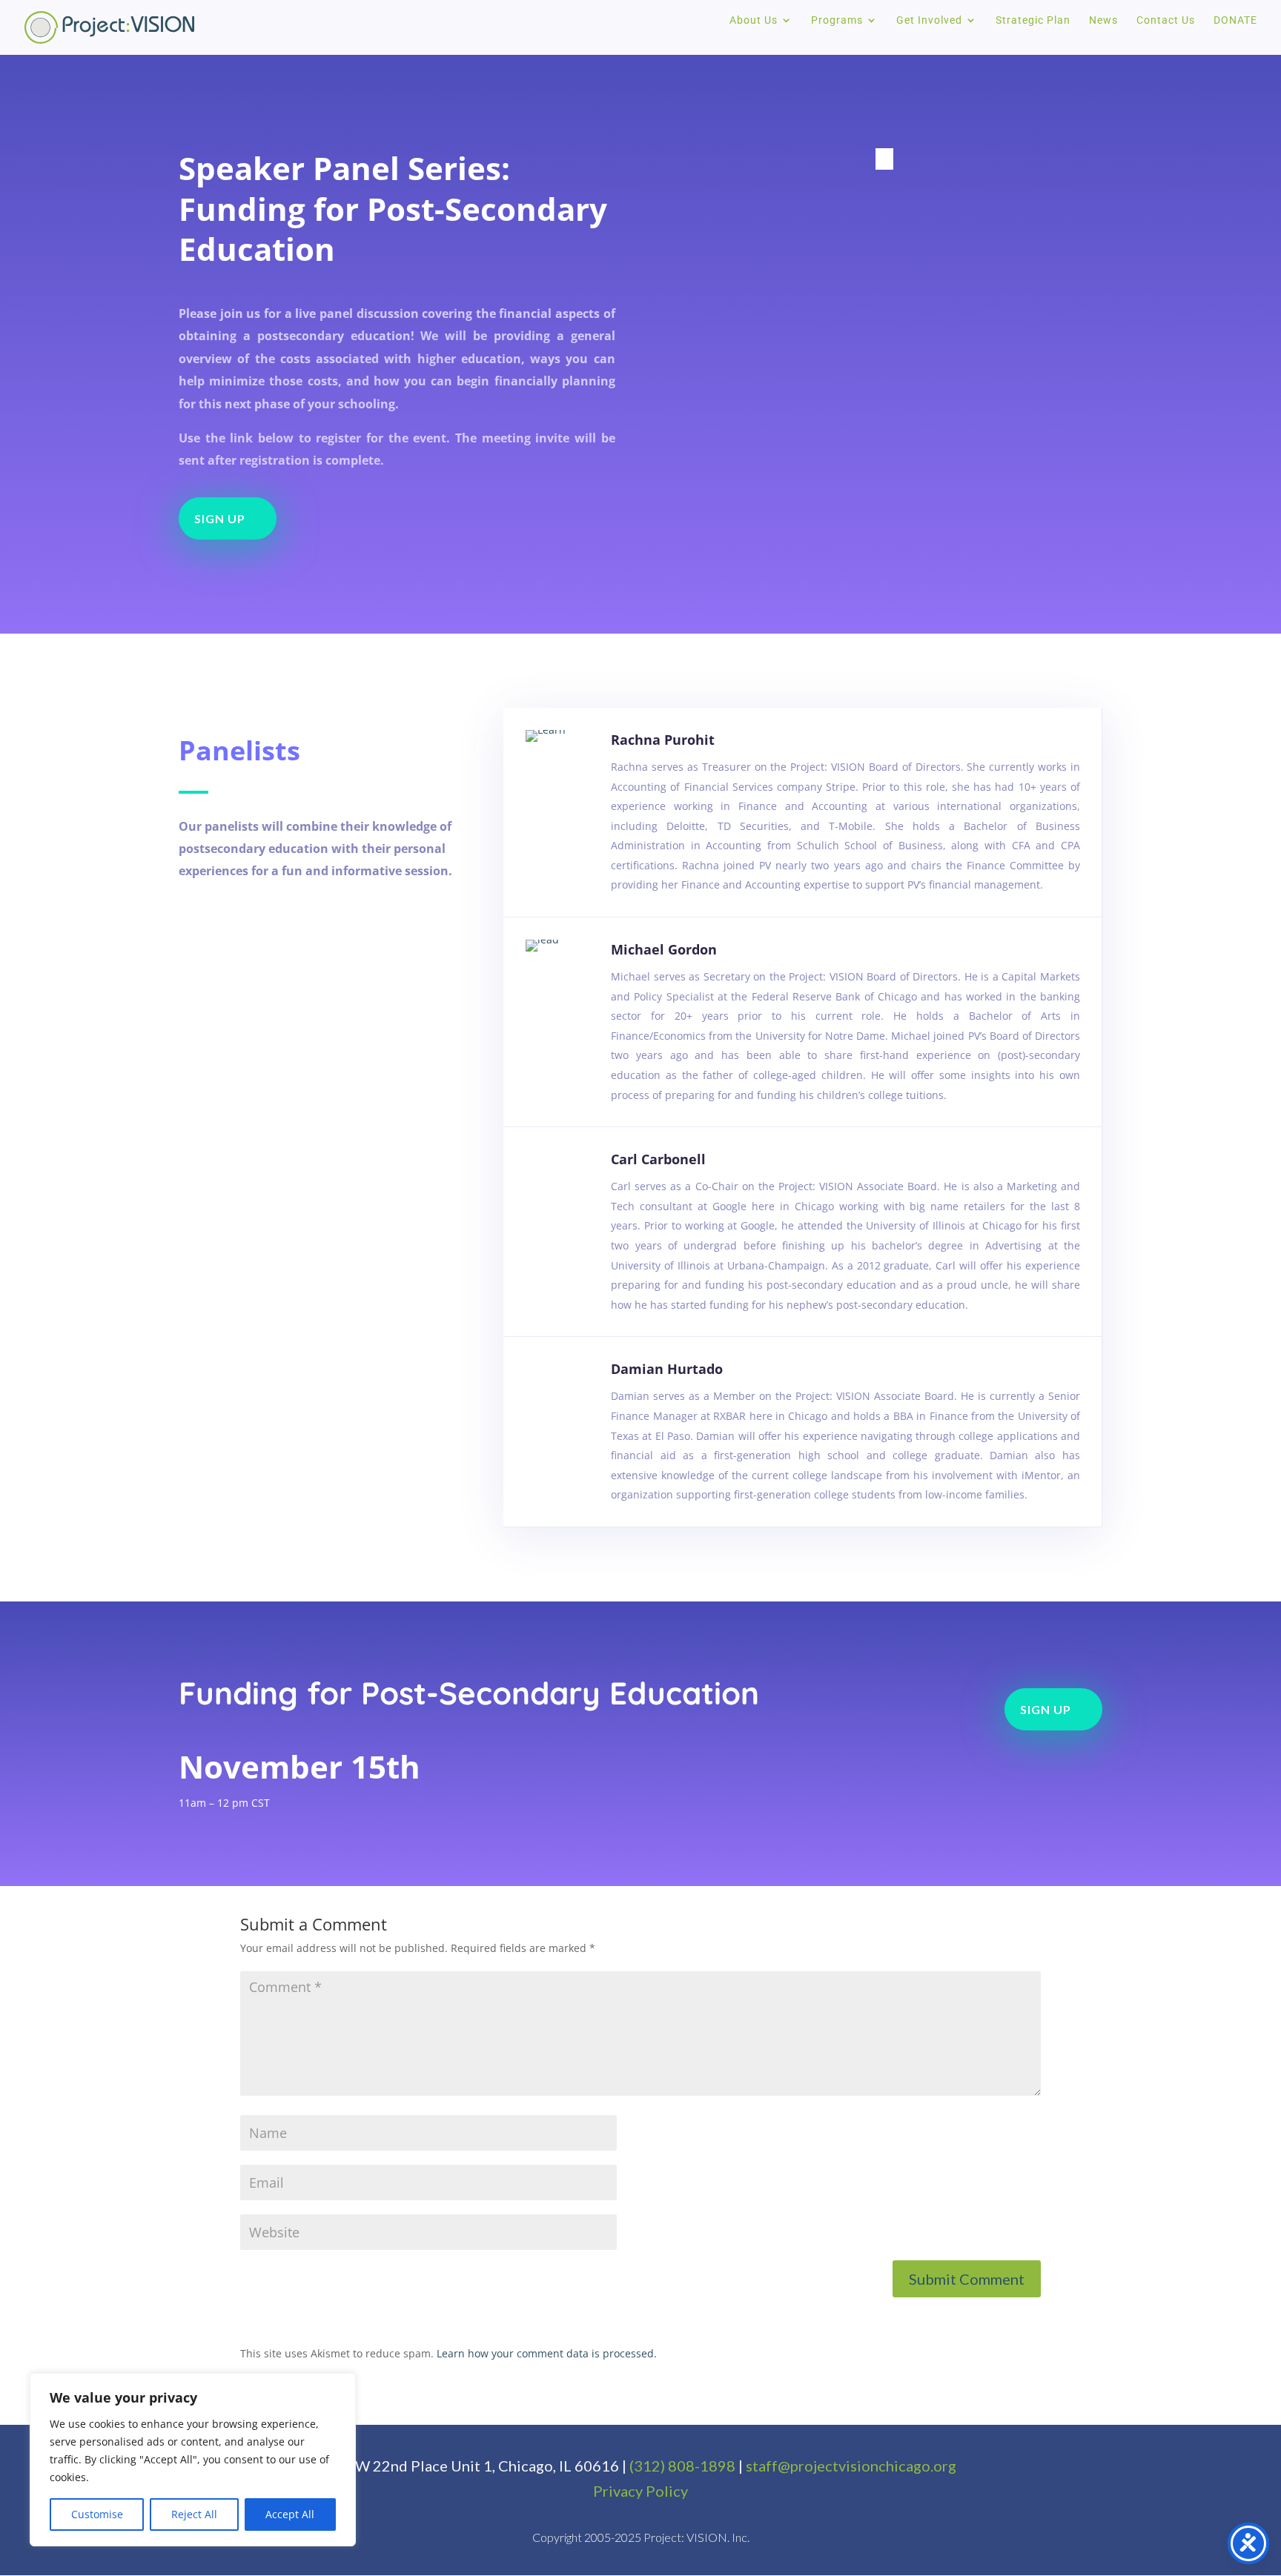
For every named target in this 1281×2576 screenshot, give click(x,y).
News (1103, 20)
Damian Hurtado (667, 1369)
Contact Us (1166, 20)
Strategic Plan (1033, 20)
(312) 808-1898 (682, 2466)
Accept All (290, 2514)
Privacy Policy (640, 2491)
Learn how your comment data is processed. (547, 2353)
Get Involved (929, 20)
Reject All (194, 2514)
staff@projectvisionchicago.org (851, 2466)
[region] (193, 2460)
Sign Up (220, 518)
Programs (837, 20)
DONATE (1235, 20)
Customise (97, 2514)
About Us (754, 20)
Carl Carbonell (658, 1159)
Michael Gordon (664, 949)
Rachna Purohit (663, 740)
